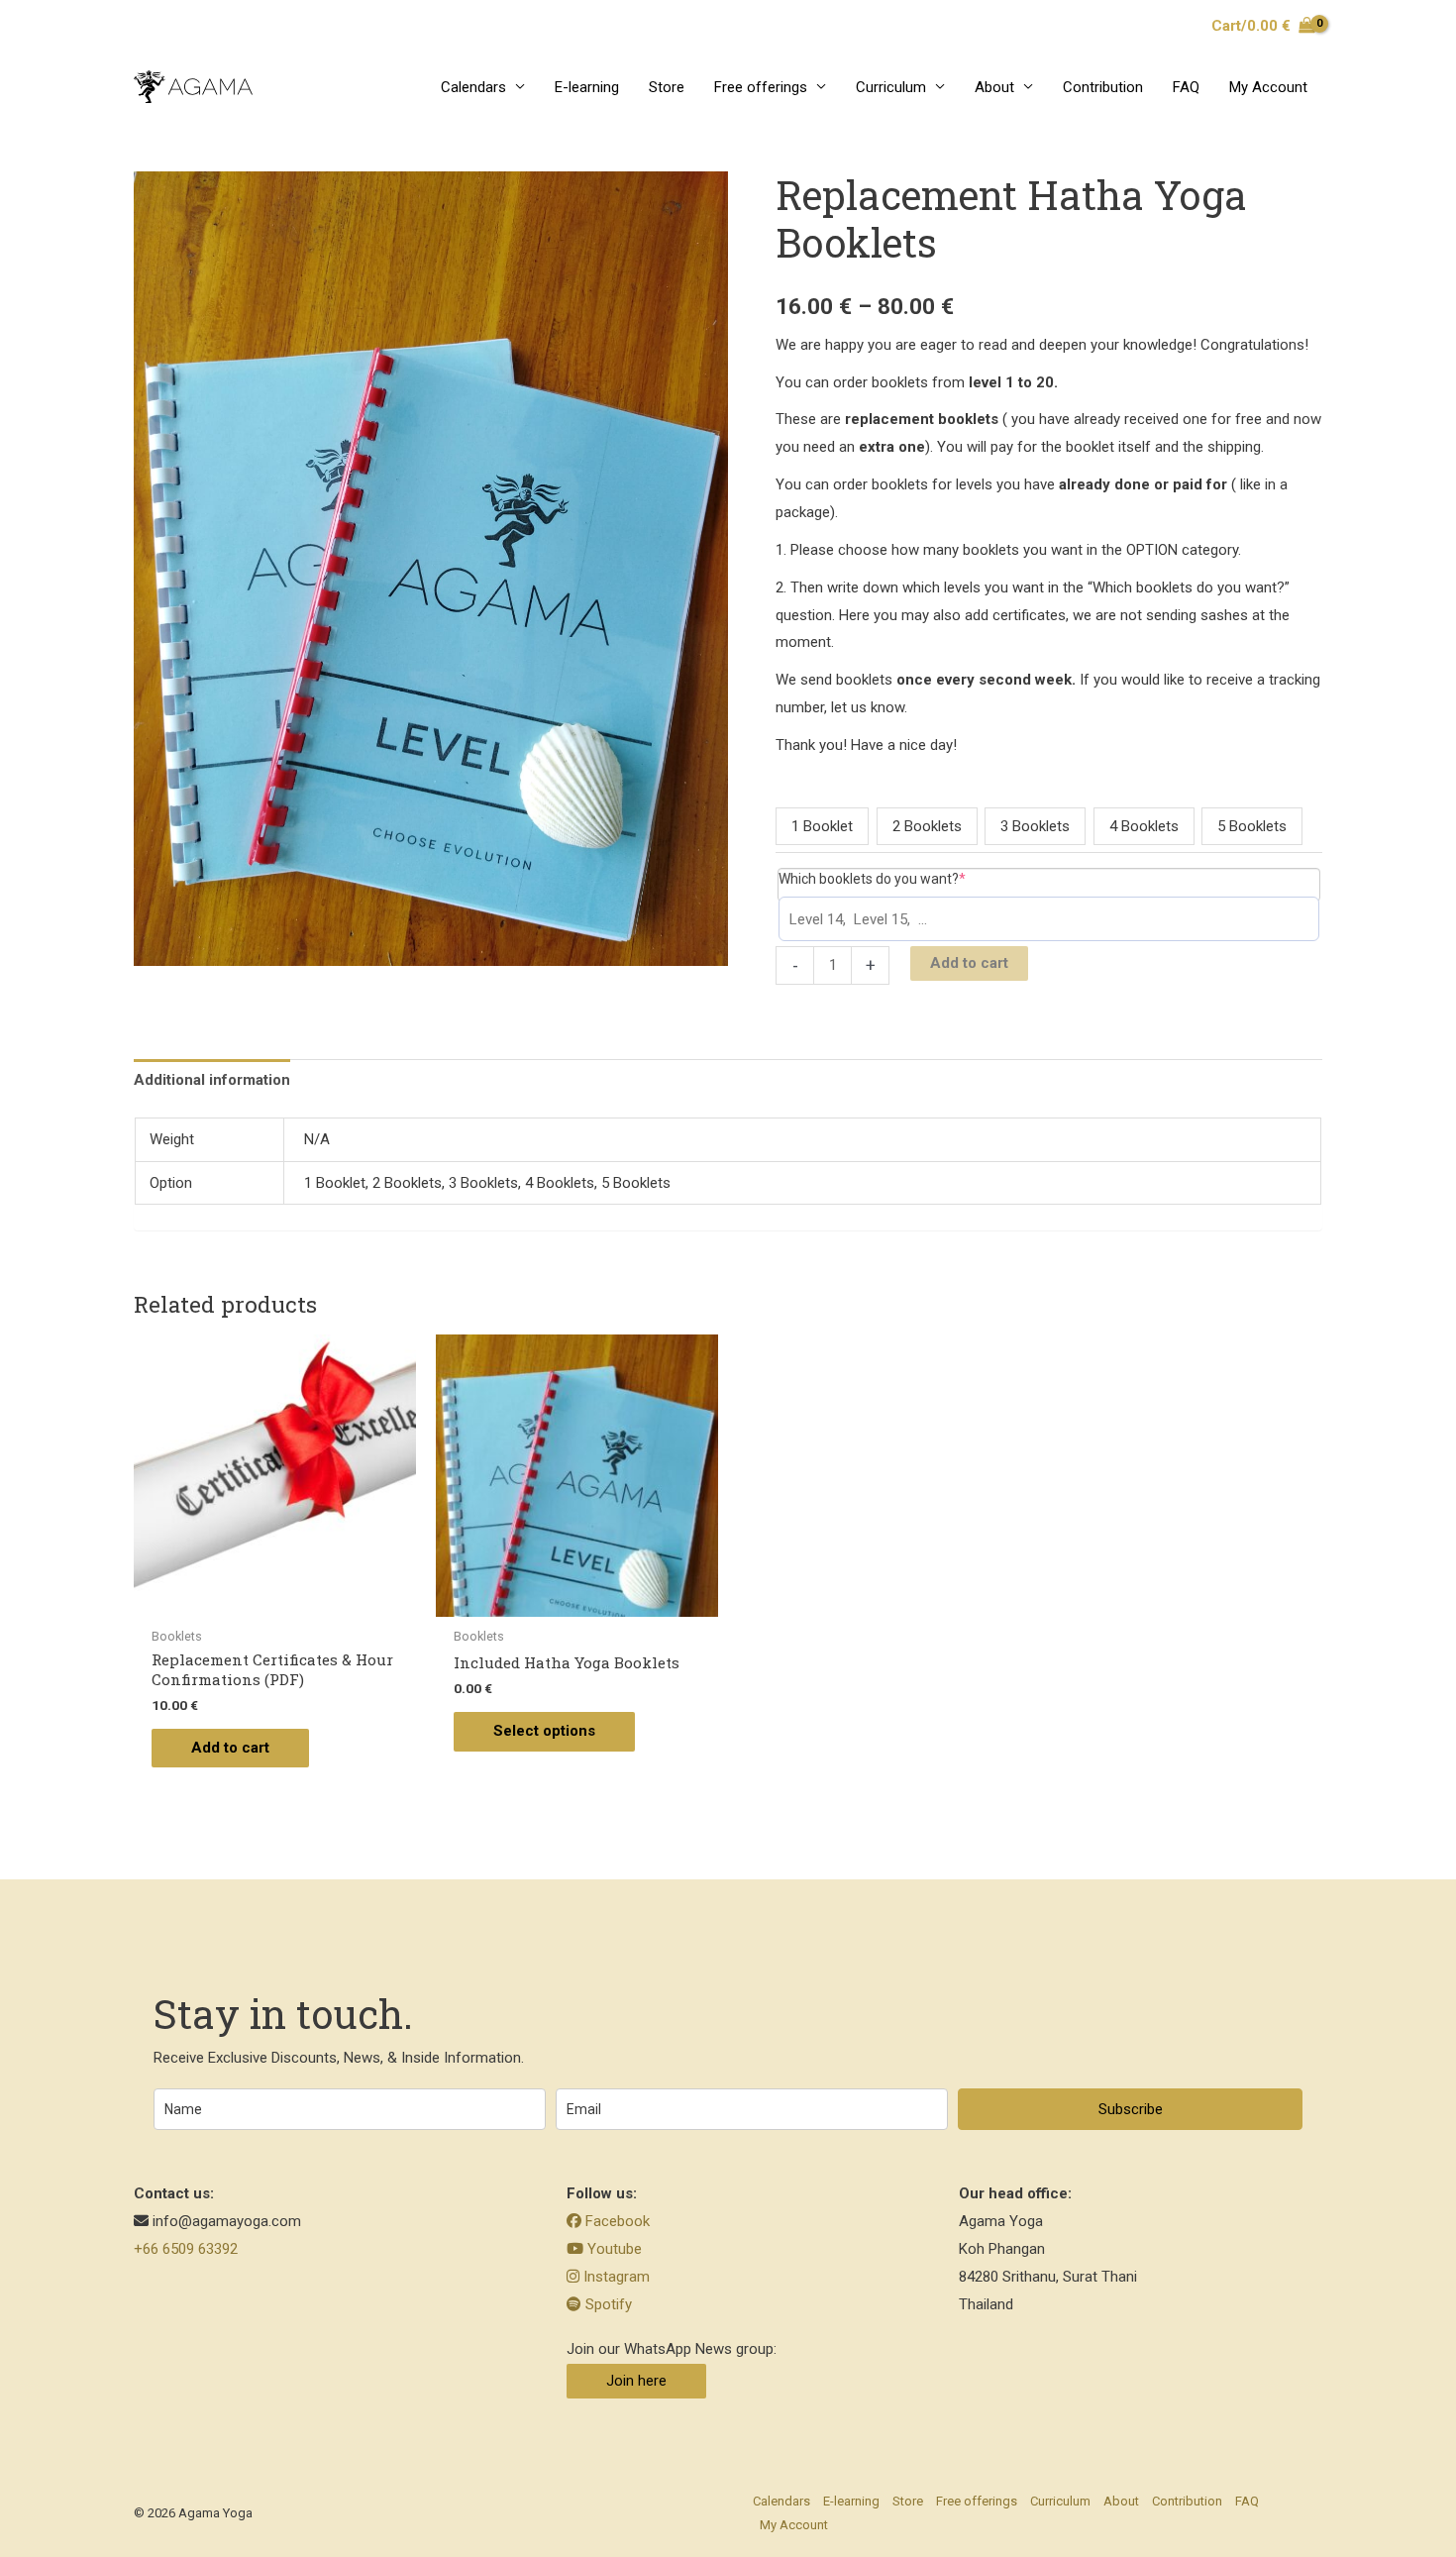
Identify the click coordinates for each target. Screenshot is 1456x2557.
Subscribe (1131, 2109)
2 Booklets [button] (927, 826)
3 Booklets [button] (1035, 826)
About (994, 87)
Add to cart (969, 963)
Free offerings (761, 87)
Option (793, 785)
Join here (636, 2381)
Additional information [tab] (212, 1080)
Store (667, 87)
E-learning (587, 87)
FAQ (1186, 87)
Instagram (615, 2277)
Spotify (607, 2304)
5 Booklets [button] (1252, 826)
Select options (544, 1731)
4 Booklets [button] (1144, 826)
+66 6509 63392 (186, 2249)
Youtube (613, 2249)
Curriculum (891, 87)
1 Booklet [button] (822, 826)
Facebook (616, 2221)
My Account (1268, 87)
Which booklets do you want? (903, 878)
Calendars (473, 87)
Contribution (1103, 87)
